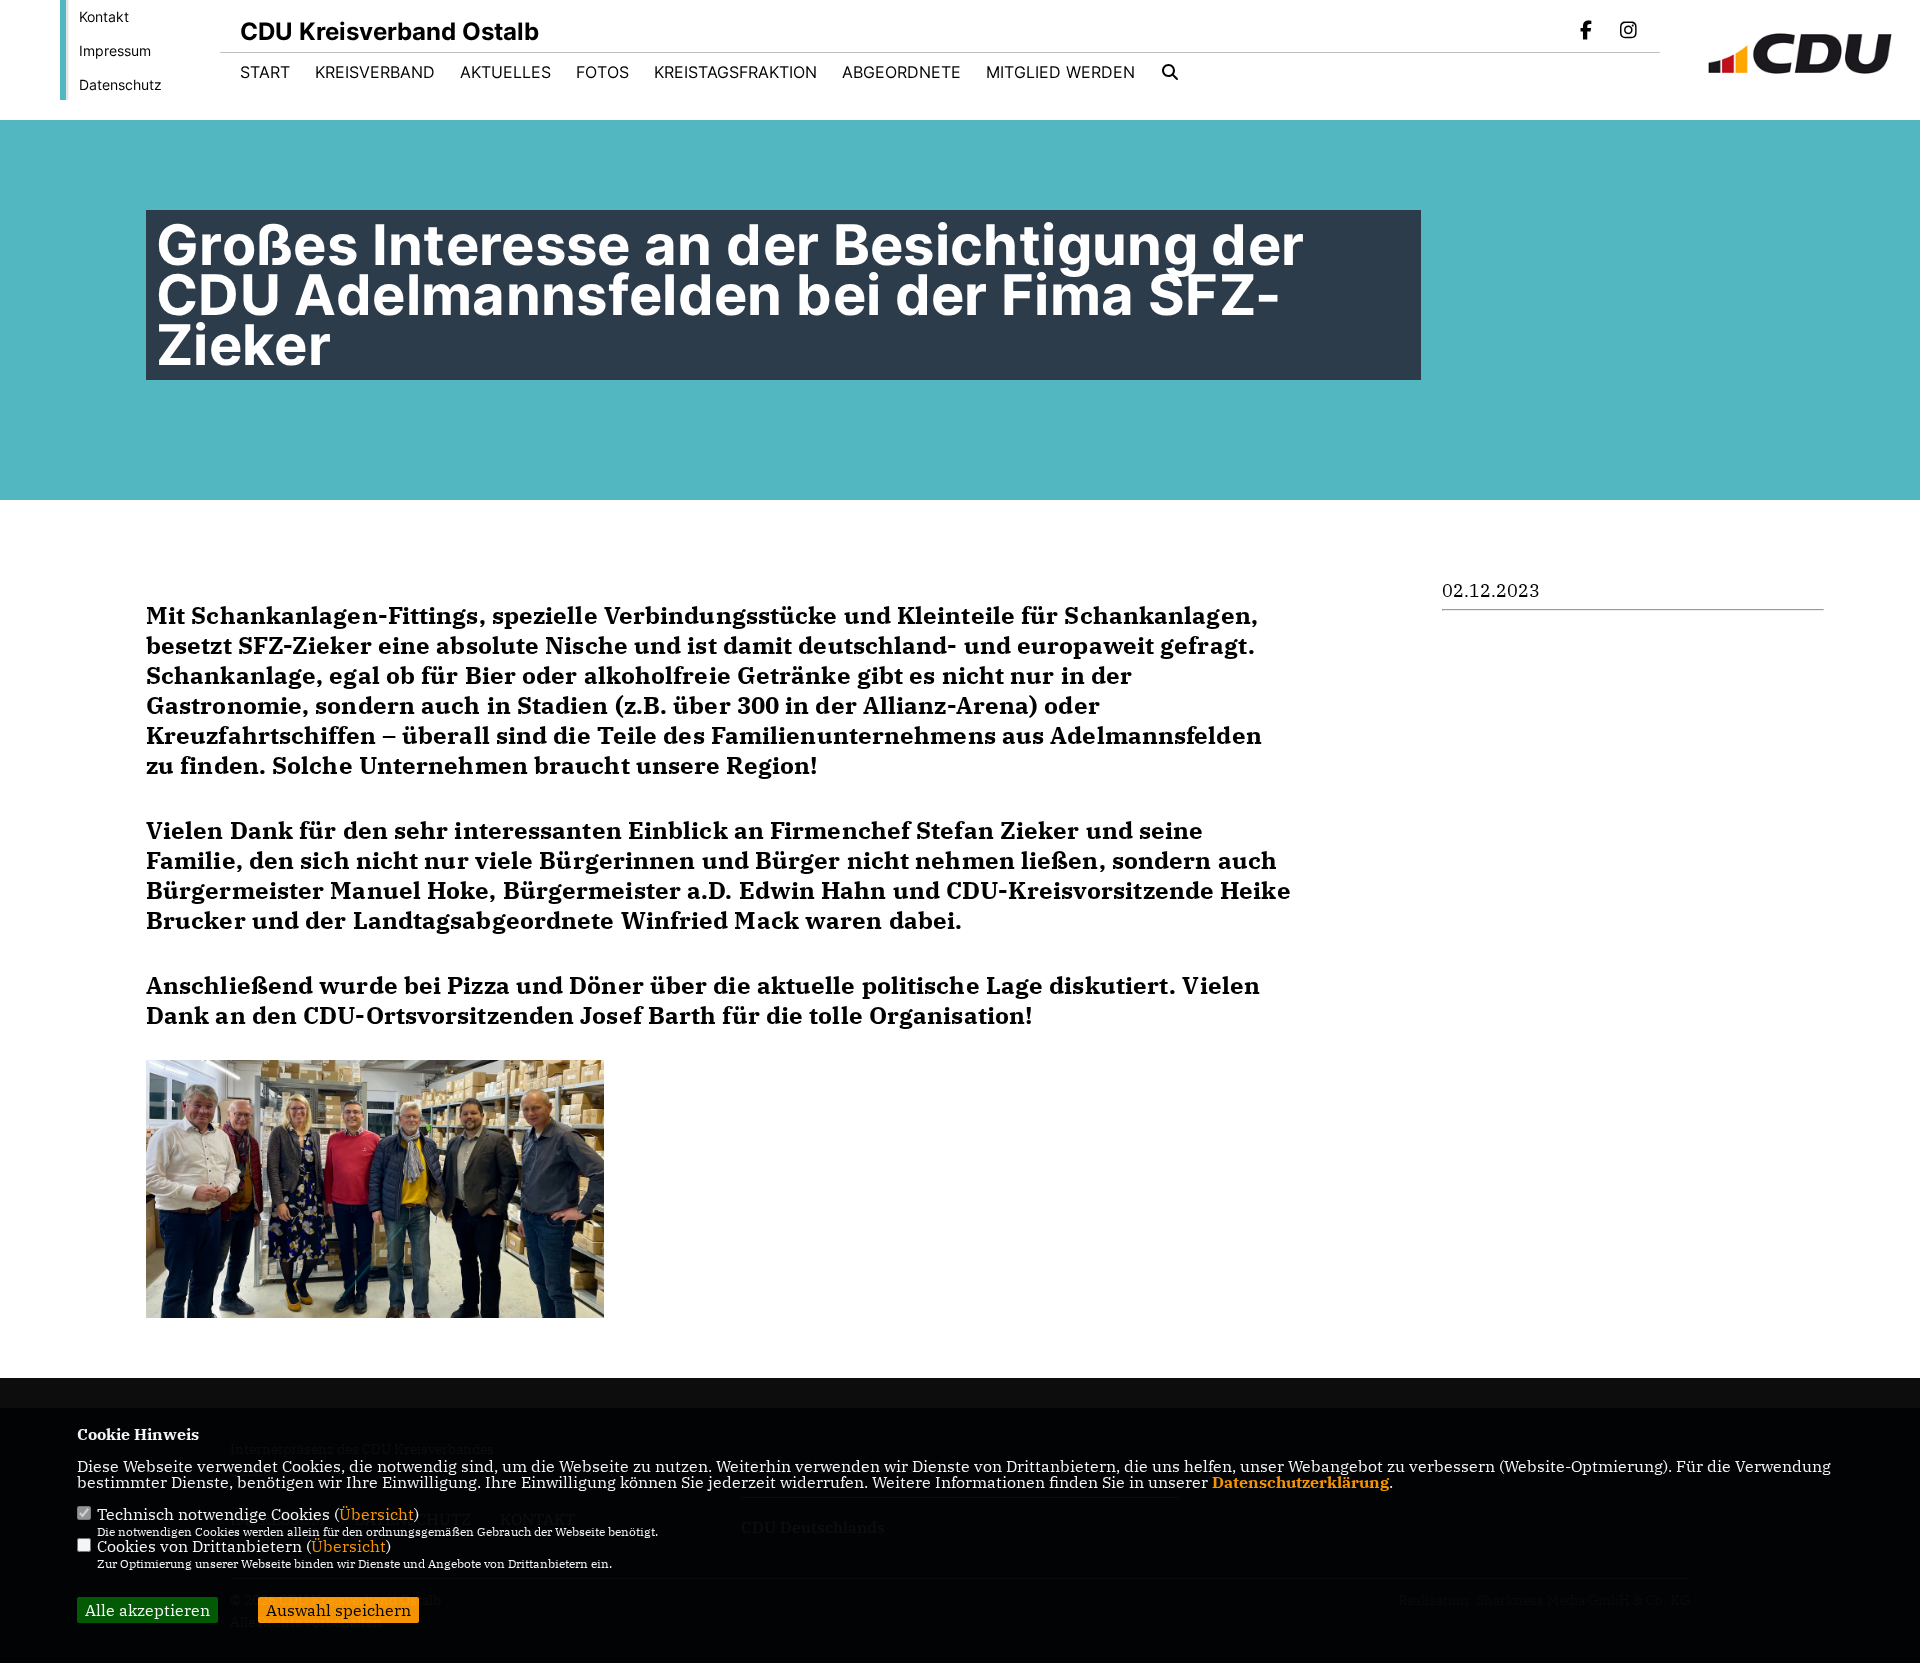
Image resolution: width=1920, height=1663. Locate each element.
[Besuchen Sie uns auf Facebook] (1587, 32)
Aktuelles (505, 72)
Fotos (602, 72)
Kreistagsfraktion (735, 72)
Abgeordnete (901, 72)
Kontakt (104, 16)
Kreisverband (375, 72)
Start (265, 72)
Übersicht (376, 1514)
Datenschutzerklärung (1300, 1482)
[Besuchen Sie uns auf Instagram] (1628, 32)
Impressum (115, 50)
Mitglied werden (1060, 72)
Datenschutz (120, 84)
